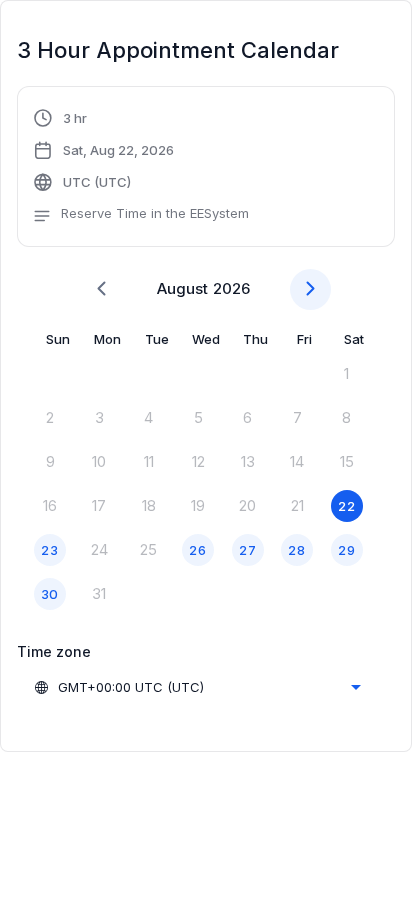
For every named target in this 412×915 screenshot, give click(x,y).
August (182, 288)
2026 (231, 288)
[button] (141, 169)
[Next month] (310, 289)
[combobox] (197, 687)
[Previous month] (101, 289)
